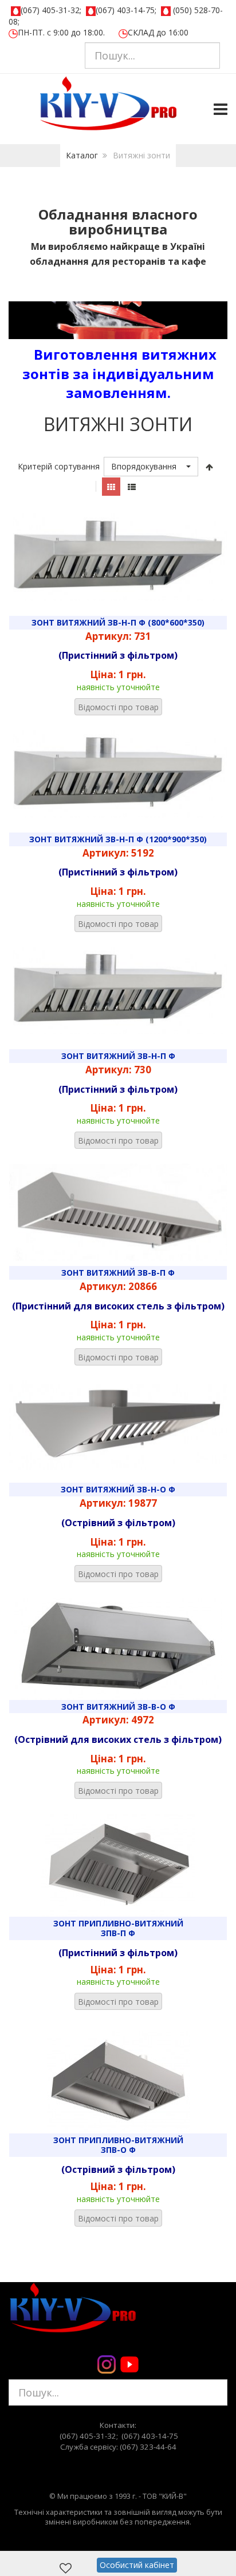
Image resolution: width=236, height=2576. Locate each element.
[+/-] (210, 467)
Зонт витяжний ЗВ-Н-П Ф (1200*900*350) (118, 839)
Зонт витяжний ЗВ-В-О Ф (118, 1707)
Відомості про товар (118, 707)
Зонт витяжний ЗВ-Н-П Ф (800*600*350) (118, 622)
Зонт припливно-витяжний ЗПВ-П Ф (118, 1928)
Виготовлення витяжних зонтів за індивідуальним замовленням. (119, 373)
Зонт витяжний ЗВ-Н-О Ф (118, 1489)
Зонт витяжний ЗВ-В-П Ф (118, 1273)
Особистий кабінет (137, 2565)
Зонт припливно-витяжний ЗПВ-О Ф (118, 2145)
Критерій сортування (59, 466)
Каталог (82, 155)
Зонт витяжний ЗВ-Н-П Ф (118, 1056)
